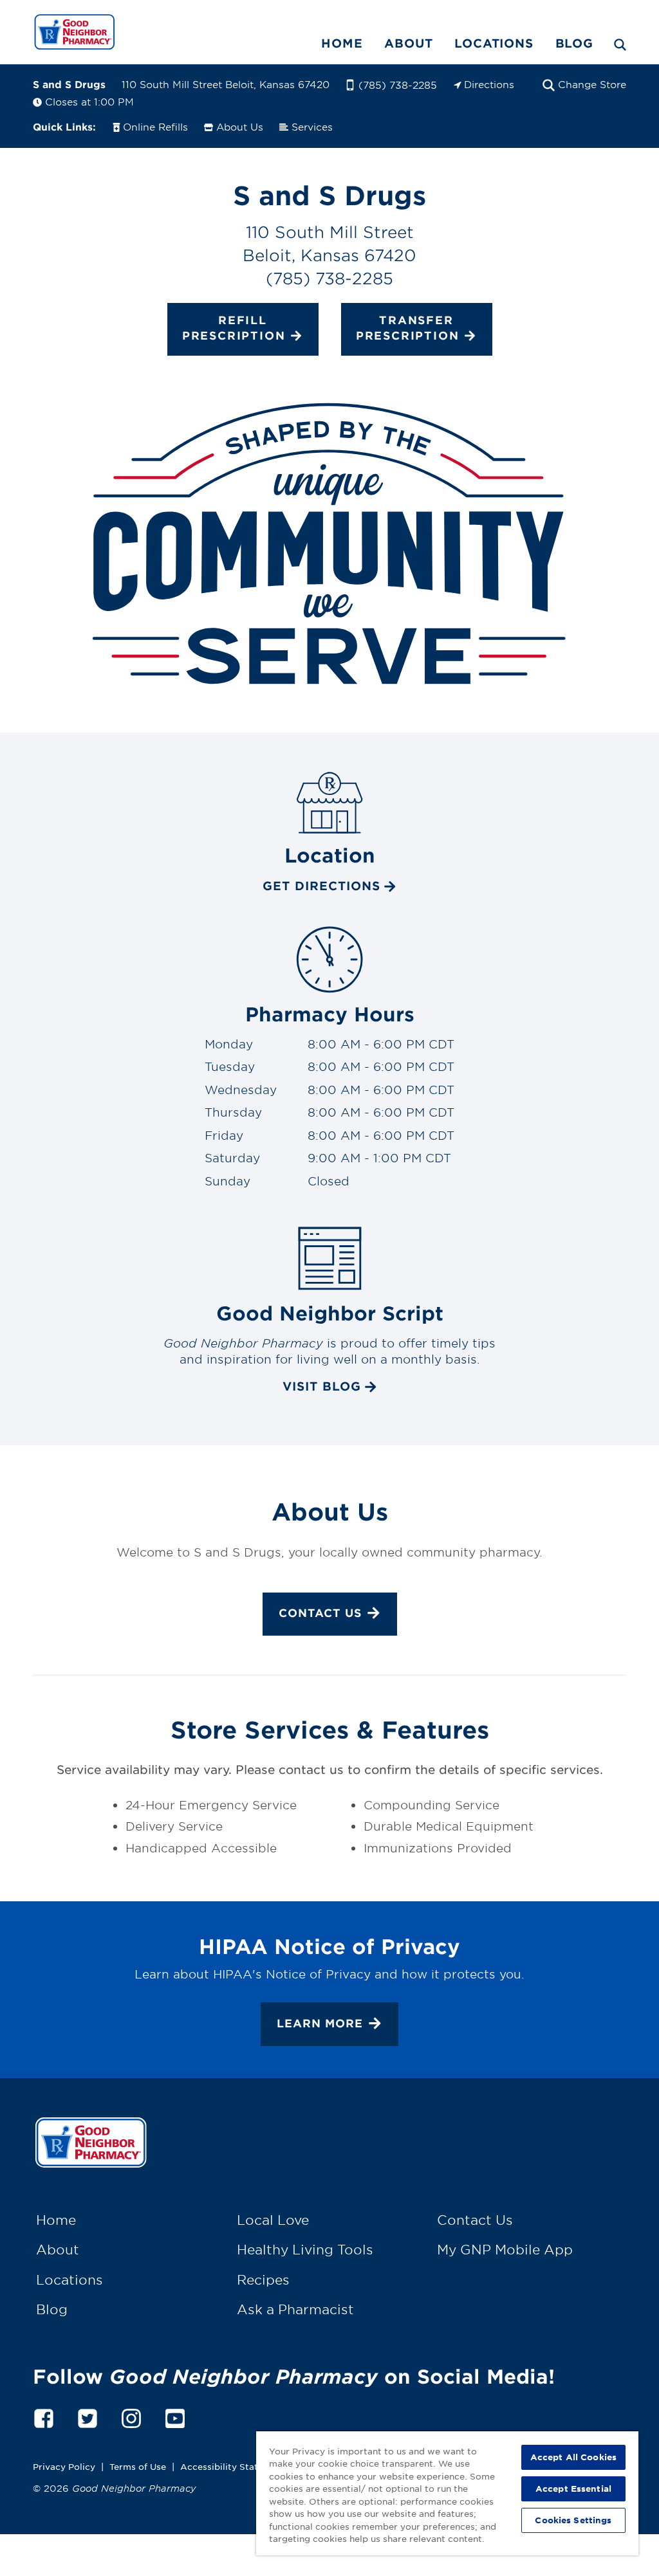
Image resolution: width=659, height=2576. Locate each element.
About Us (240, 126)
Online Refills (155, 126)
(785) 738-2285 (398, 85)
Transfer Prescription (408, 328)
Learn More (320, 2023)
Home (342, 43)
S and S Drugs (69, 84)
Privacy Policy (64, 2466)
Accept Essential (573, 2489)
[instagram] (131, 2416)
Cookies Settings (573, 2520)
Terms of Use (138, 2466)
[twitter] (88, 2416)
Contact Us (320, 1613)
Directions (489, 84)
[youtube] (175, 2416)
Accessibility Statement (233, 2466)
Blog (574, 43)
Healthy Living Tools (305, 2249)
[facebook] (44, 2416)
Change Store (592, 84)
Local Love (273, 2220)
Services (312, 126)
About (408, 43)
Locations (494, 43)
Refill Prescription (234, 328)
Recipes (263, 2279)
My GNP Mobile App (505, 2249)
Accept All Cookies (573, 2457)
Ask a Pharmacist (295, 2309)
